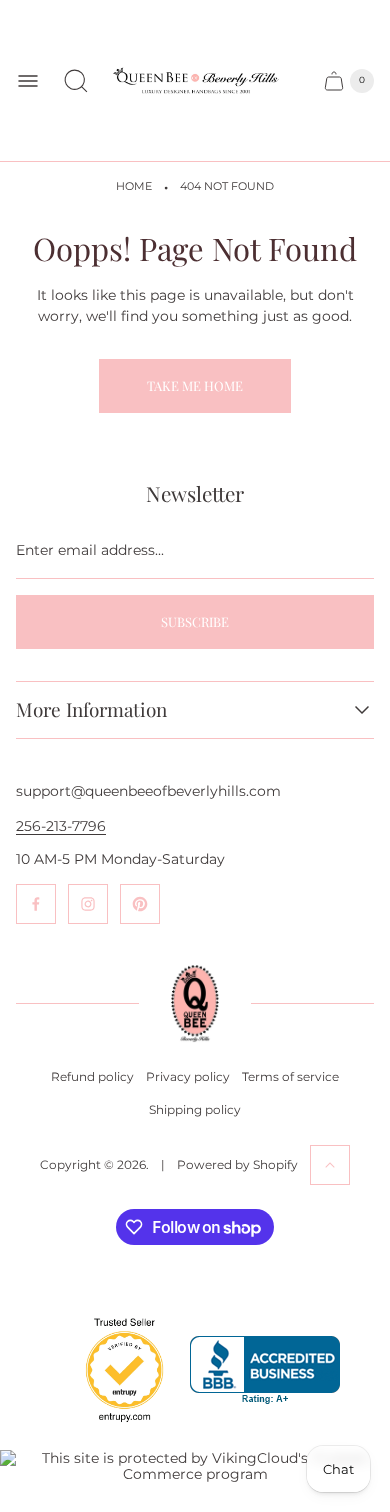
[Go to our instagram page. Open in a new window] (88, 904)
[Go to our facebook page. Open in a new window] (36, 904)
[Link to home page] (194, 1003)
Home (134, 186)
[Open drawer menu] (28, 81)
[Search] (76, 81)
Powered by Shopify (237, 1164)
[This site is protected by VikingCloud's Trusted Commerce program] (195, 1466)
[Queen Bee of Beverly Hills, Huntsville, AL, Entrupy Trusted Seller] (113, 1427)
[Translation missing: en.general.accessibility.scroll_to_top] (330, 1165)
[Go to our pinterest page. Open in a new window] (140, 904)
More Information (91, 710)
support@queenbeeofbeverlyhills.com (148, 791)
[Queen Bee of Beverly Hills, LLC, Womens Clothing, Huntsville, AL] (265, 1370)
